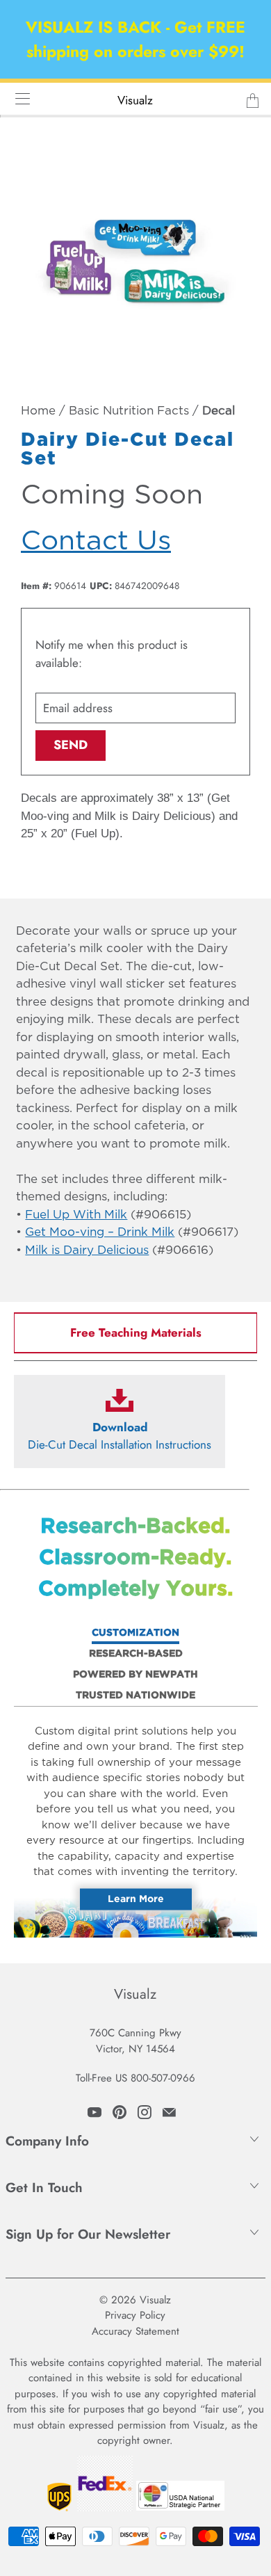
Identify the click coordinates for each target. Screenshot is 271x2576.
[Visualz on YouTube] (95, 2112)
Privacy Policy (135, 2315)
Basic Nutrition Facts (129, 411)
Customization (135, 1633)
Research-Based (136, 1654)
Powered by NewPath (135, 1675)
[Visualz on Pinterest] (120, 2112)
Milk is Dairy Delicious (87, 1251)
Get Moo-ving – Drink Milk (100, 1233)
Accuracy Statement (135, 2331)
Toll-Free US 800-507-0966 (135, 2078)
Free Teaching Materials (136, 1333)
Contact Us (96, 541)
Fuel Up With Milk (76, 1215)
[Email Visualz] (169, 2112)
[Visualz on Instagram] (145, 2112)
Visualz (135, 100)
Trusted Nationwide (135, 1696)
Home (38, 411)
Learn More (136, 1899)
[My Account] (18, 98)
